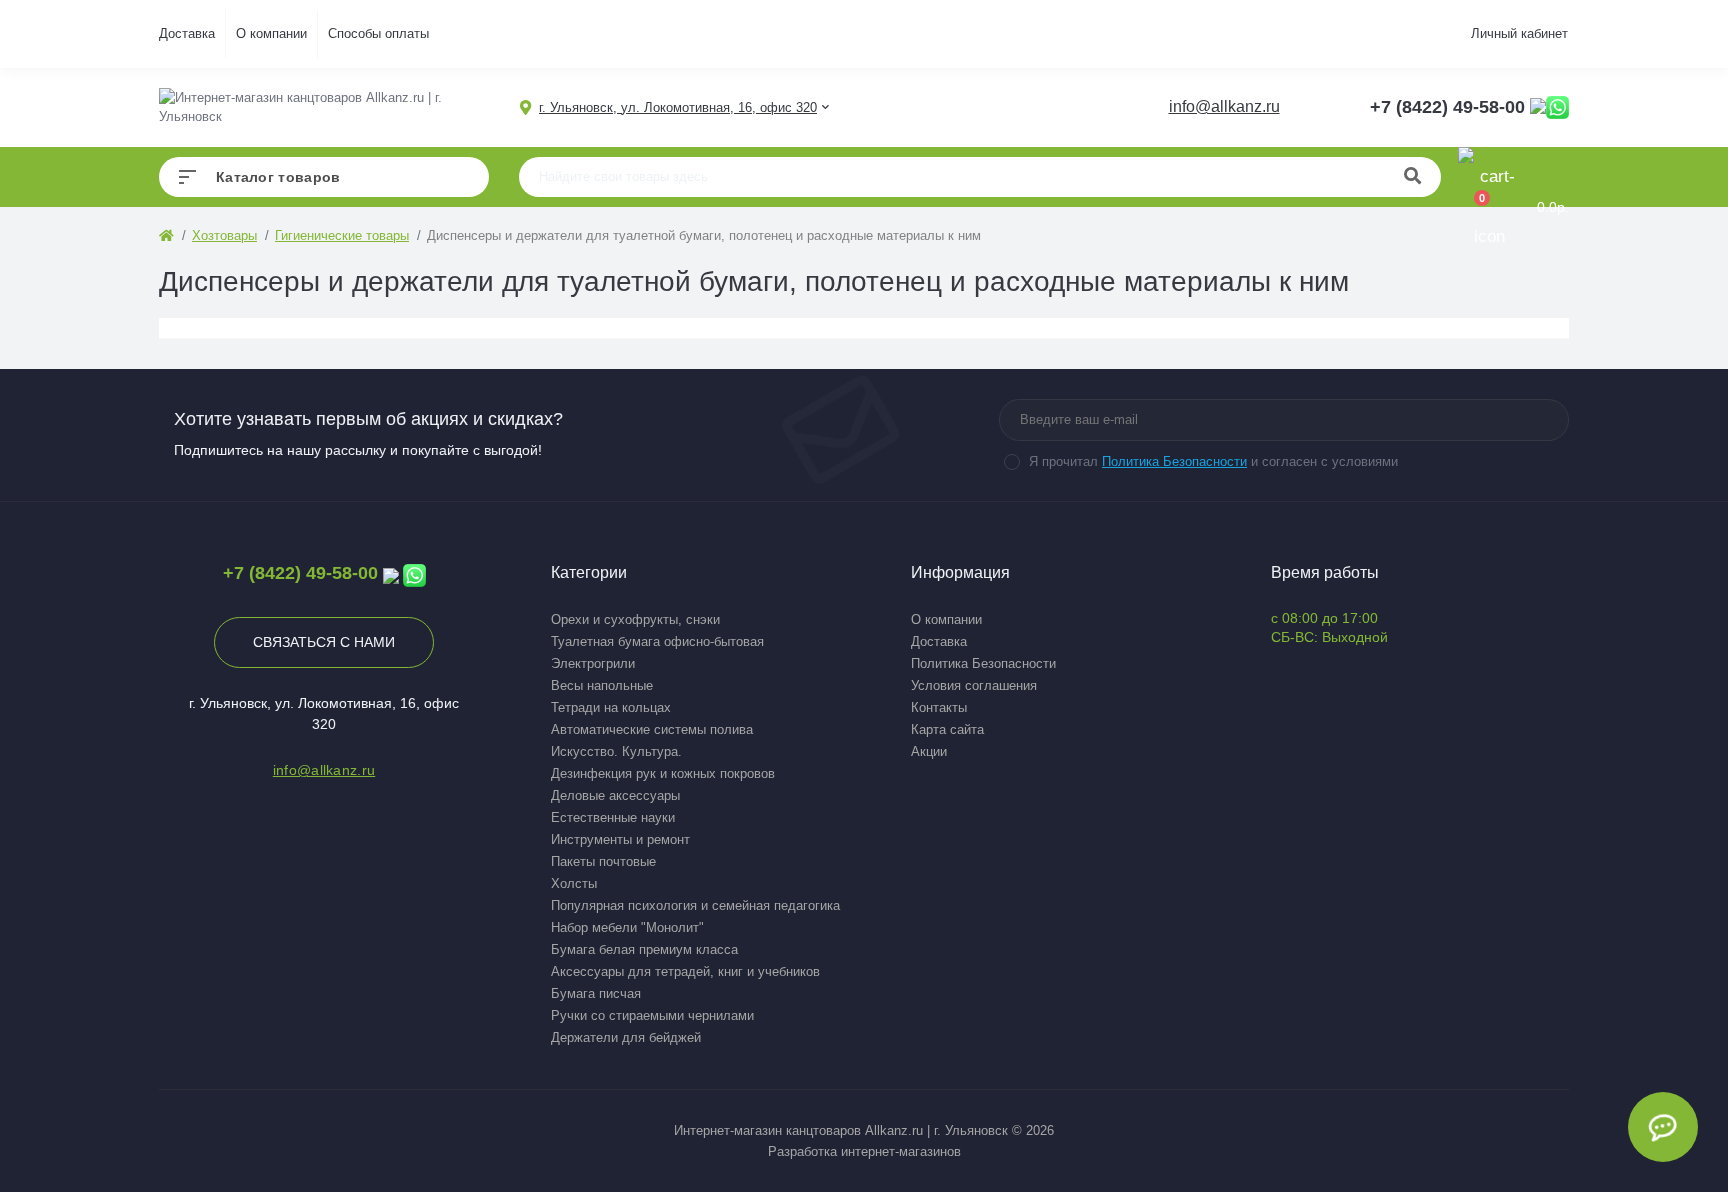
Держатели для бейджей (626, 1037)
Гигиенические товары (342, 235)
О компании (271, 33)
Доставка (187, 33)
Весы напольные (602, 685)
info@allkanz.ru (1224, 106)
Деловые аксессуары (615, 795)
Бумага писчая (596, 993)
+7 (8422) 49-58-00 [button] (300, 573)
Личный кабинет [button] (1519, 33)
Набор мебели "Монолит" (627, 927)
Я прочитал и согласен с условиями (1213, 461)
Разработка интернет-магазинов (864, 1151)
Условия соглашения (974, 685)
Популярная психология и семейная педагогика (695, 905)
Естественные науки (613, 817)
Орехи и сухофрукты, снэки (635, 619)
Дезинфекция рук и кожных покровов (663, 773)
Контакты (939, 707)
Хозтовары (224, 235)
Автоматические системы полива (652, 729)
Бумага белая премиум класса (644, 949)
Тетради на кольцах (611, 707)
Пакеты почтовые (603, 861)
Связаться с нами (324, 642)
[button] (678, 107)
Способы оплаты (378, 33)
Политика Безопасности (1174, 461)
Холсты (574, 883)
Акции (929, 751)
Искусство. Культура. (616, 751)
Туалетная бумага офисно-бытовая (657, 641)
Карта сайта (947, 729)
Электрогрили (593, 663)
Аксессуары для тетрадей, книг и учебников (685, 971)
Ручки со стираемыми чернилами (652, 1015)
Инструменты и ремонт (620, 839)
